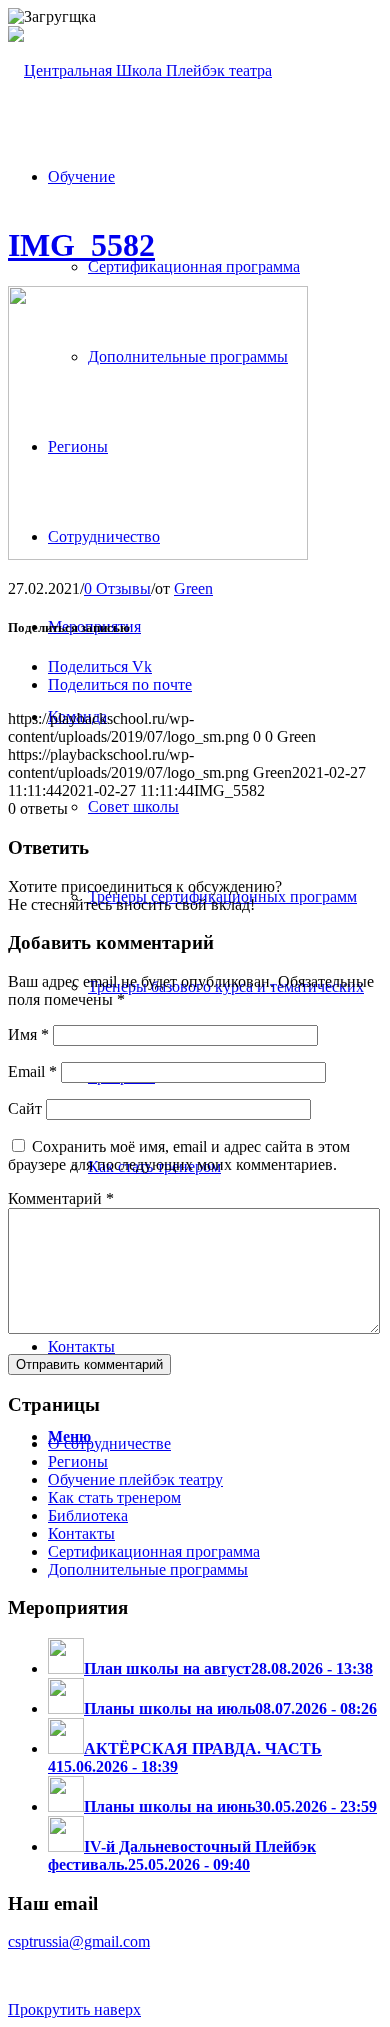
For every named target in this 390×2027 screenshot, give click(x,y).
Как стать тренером (114, 1497)
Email (32, 1071)
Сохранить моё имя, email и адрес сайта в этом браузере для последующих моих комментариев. (179, 1155)
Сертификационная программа (154, 1551)
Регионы (78, 1461)
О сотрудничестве (109, 1443)
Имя (28, 1034)
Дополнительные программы (148, 1569)
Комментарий (61, 1198)
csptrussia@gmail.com (79, 1941)
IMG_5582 (81, 245)
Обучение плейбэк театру (135, 1479)
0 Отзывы (117, 588)
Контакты (81, 1533)
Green (193, 588)
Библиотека (88, 1515)
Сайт (25, 1108)
